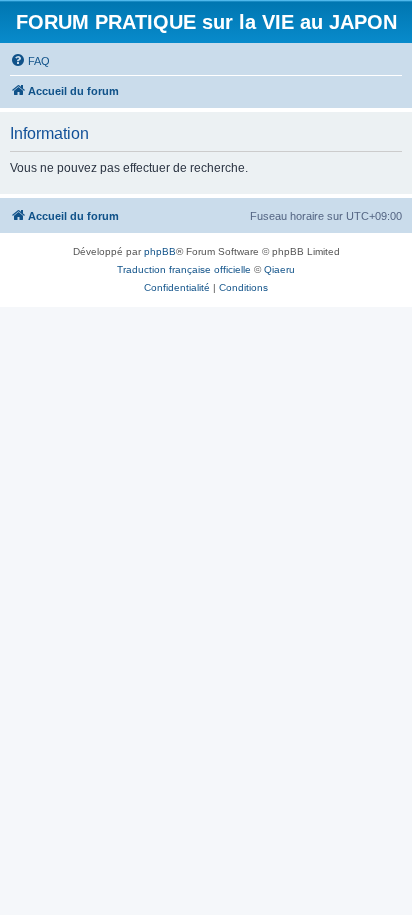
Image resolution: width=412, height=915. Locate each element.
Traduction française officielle (184, 269)
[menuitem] (30, 61)
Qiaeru (279, 269)
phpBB (160, 251)
